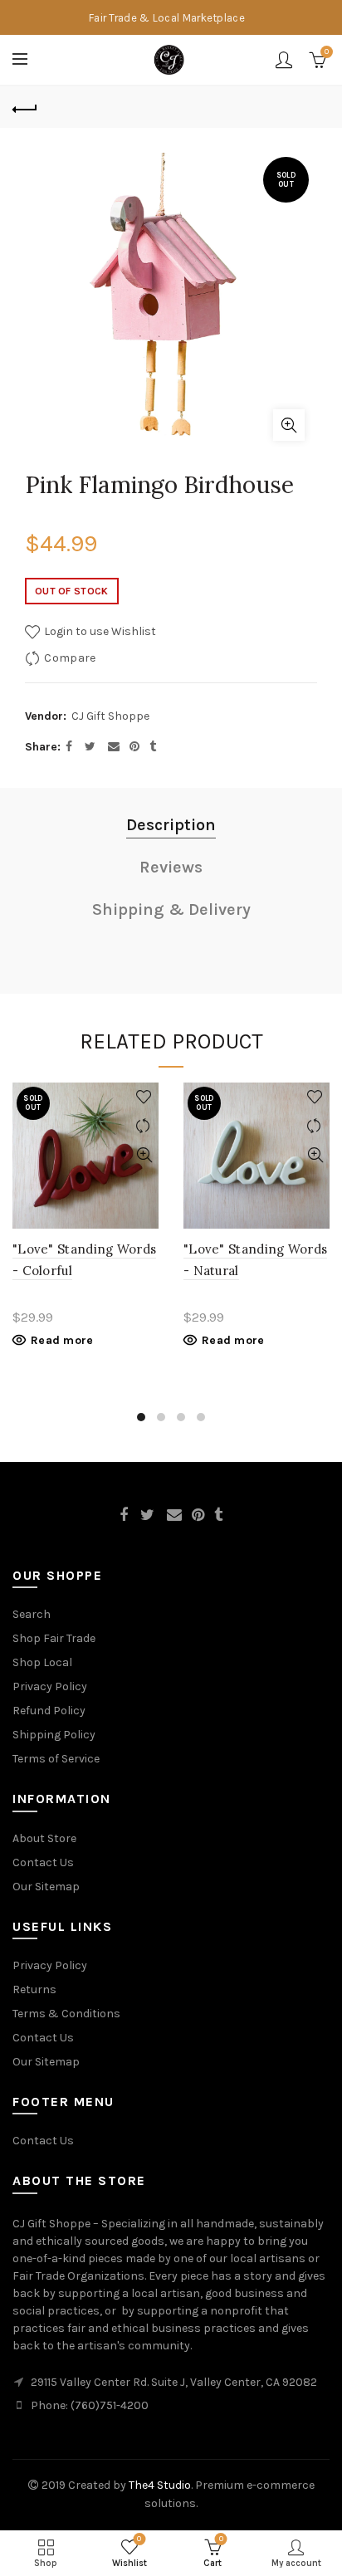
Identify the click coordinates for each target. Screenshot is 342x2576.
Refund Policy (49, 1711)
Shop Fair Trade (54, 1638)
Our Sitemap (46, 1887)
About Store (44, 1838)
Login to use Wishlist (99, 631)
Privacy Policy (50, 1686)
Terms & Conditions (66, 2014)
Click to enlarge (289, 425)
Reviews (171, 867)
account (284, 60)
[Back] (25, 107)
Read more (62, 1340)
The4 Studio (160, 2485)
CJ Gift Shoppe (110, 716)
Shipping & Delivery (171, 909)
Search (32, 1614)
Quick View (144, 1155)
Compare (70, 658)
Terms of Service (56, 1759)
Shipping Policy (54, 1735)
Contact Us (43, 1862)
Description (171, 825)
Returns (34, 1989)
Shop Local (42, 1662)
